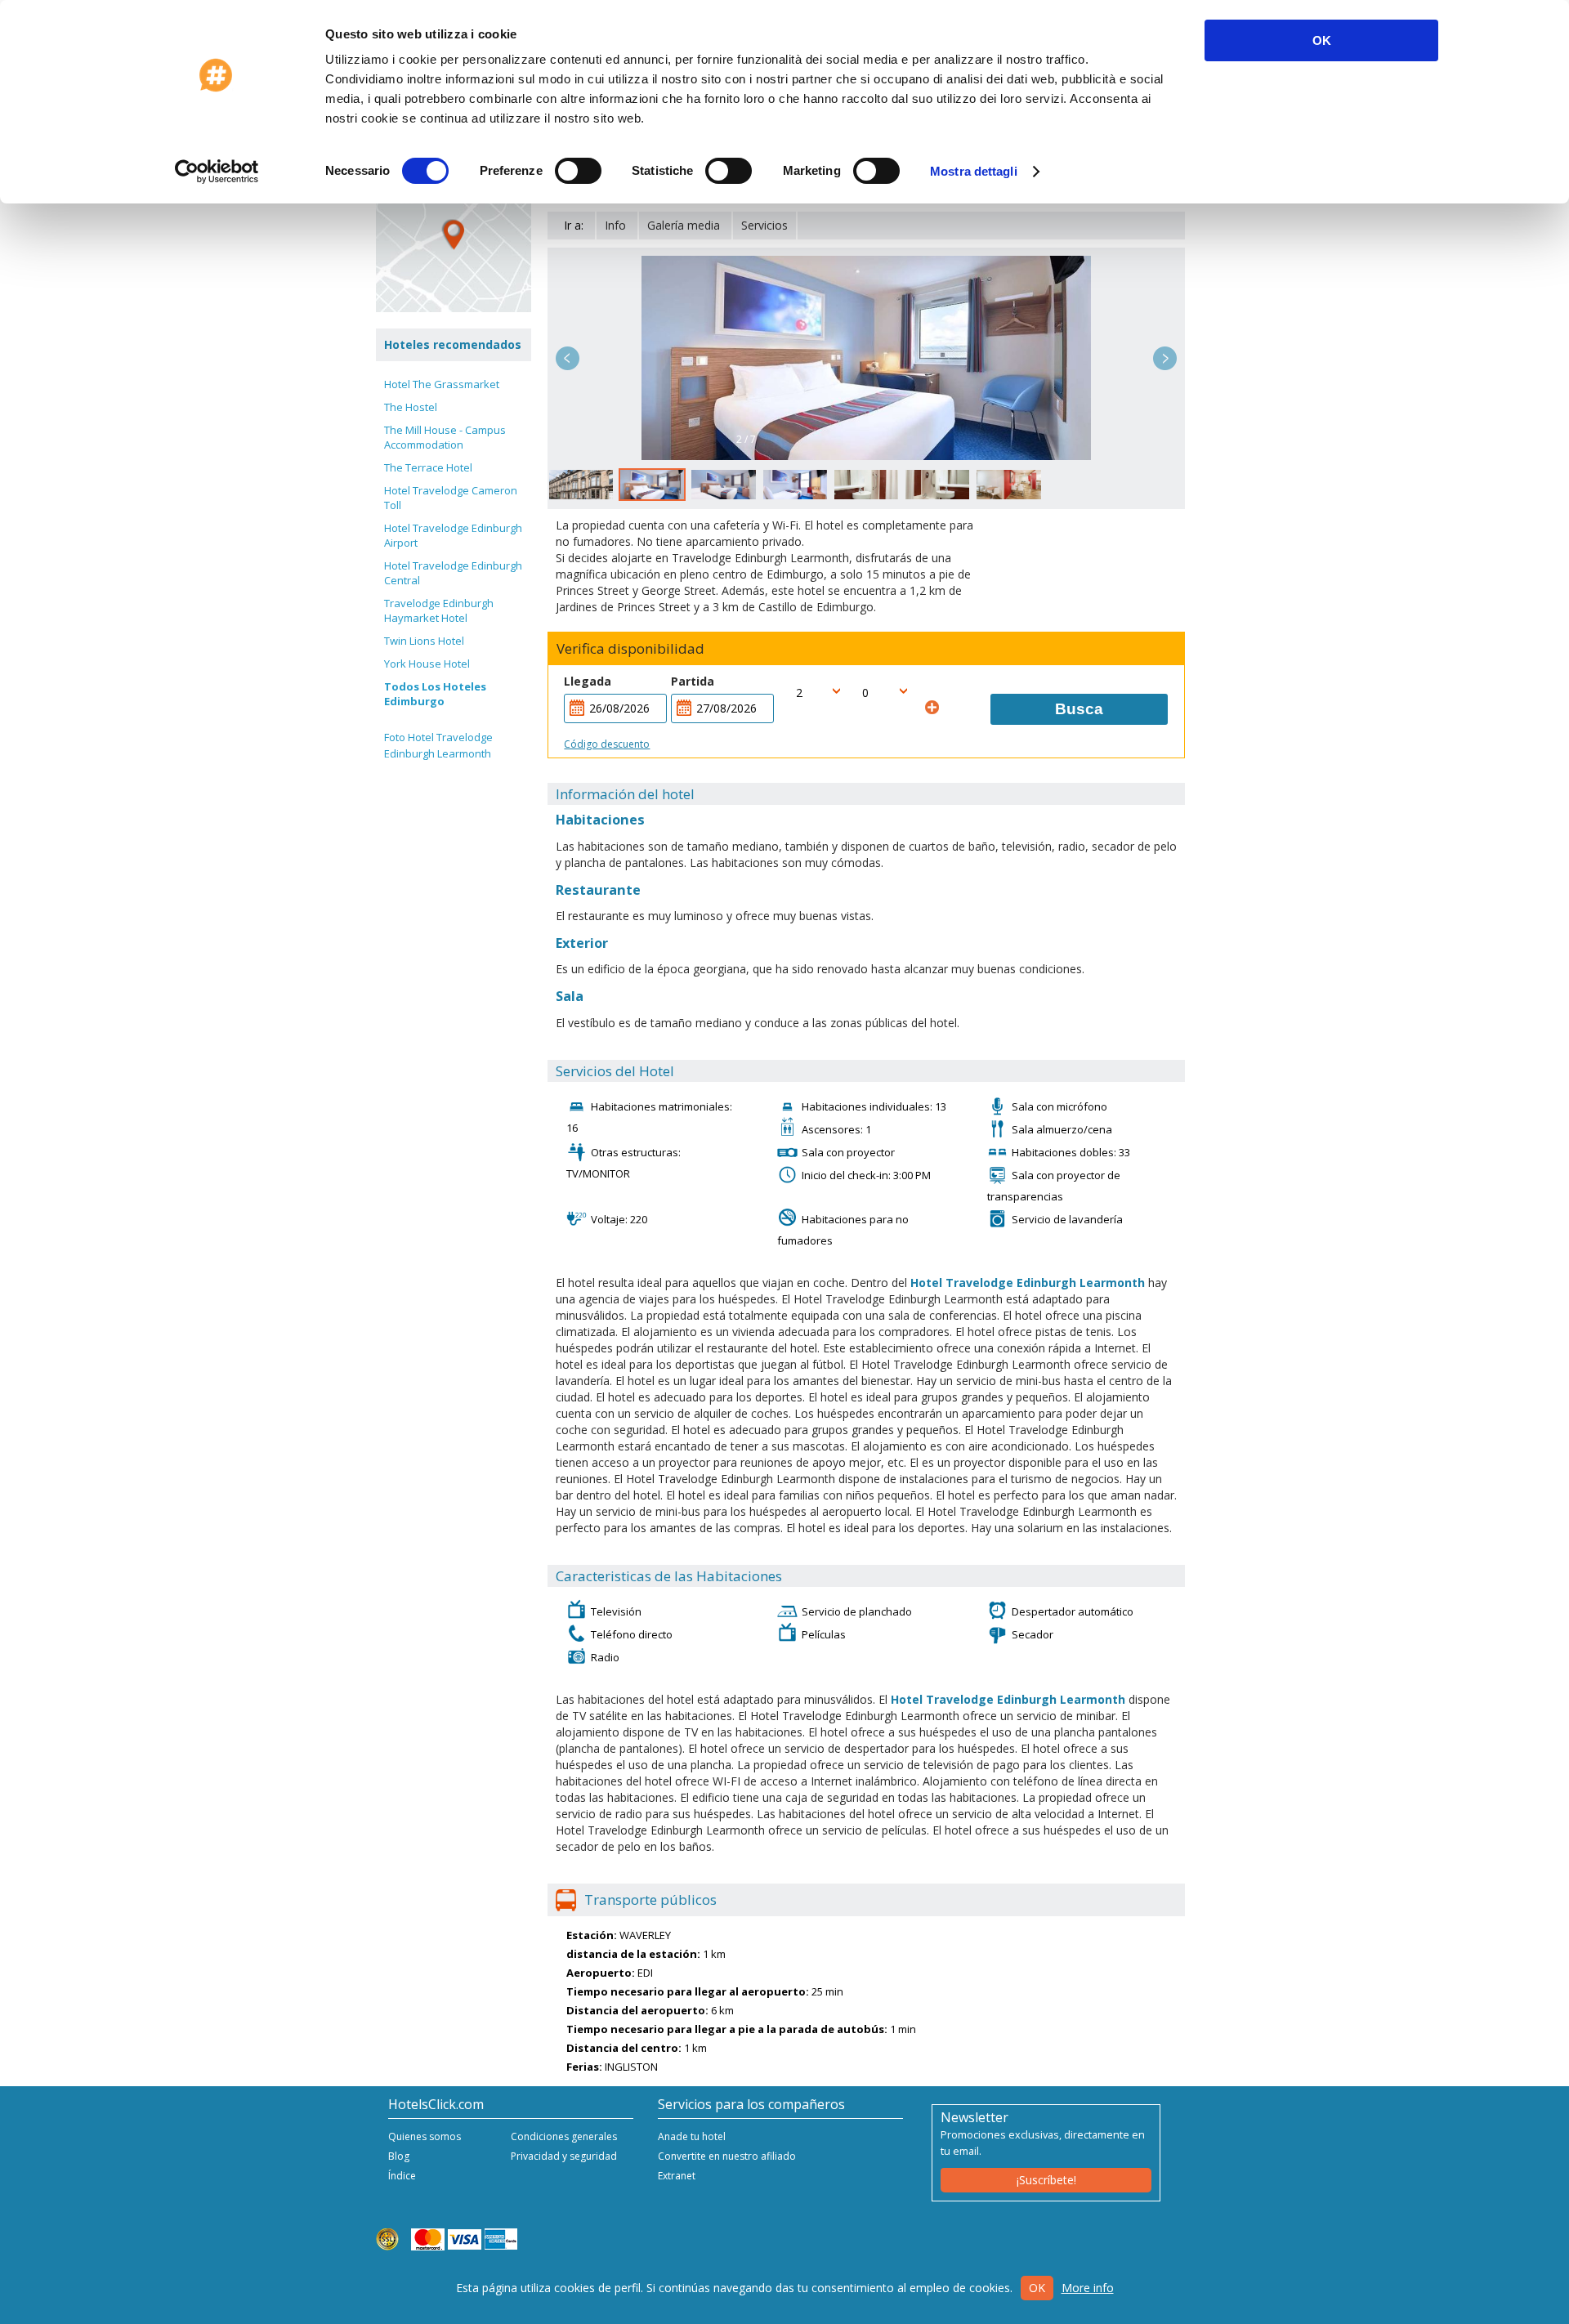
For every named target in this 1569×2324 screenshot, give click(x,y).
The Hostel (411, 407)
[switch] (578, 171)
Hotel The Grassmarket (442, 384)
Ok (1037, 2288)
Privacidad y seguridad (564, 2156)
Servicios (764, 225)
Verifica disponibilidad (630, 649)
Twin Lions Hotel (424, 641)
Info (615, 225)
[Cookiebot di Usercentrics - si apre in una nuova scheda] (217, 172)
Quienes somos (425, 2136)
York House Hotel (427, 664)
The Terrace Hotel (428, 467)
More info (1088, 2288)
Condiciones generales (564, 2136)
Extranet (677, 2176)
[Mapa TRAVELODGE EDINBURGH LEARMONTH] (454, 235)
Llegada (588, 681)
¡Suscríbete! (1046, 2180)
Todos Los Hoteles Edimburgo (435, 694)
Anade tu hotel (692, 2136)
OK (1322, 40)
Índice (402, 2176)
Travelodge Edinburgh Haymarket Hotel (439, 610)
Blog (399, 2156)
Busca (1079, 709)
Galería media (684, 225)
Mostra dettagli (974, 171)
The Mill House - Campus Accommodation (445, 437)
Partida (693, 681)
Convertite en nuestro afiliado (727, 2156)
